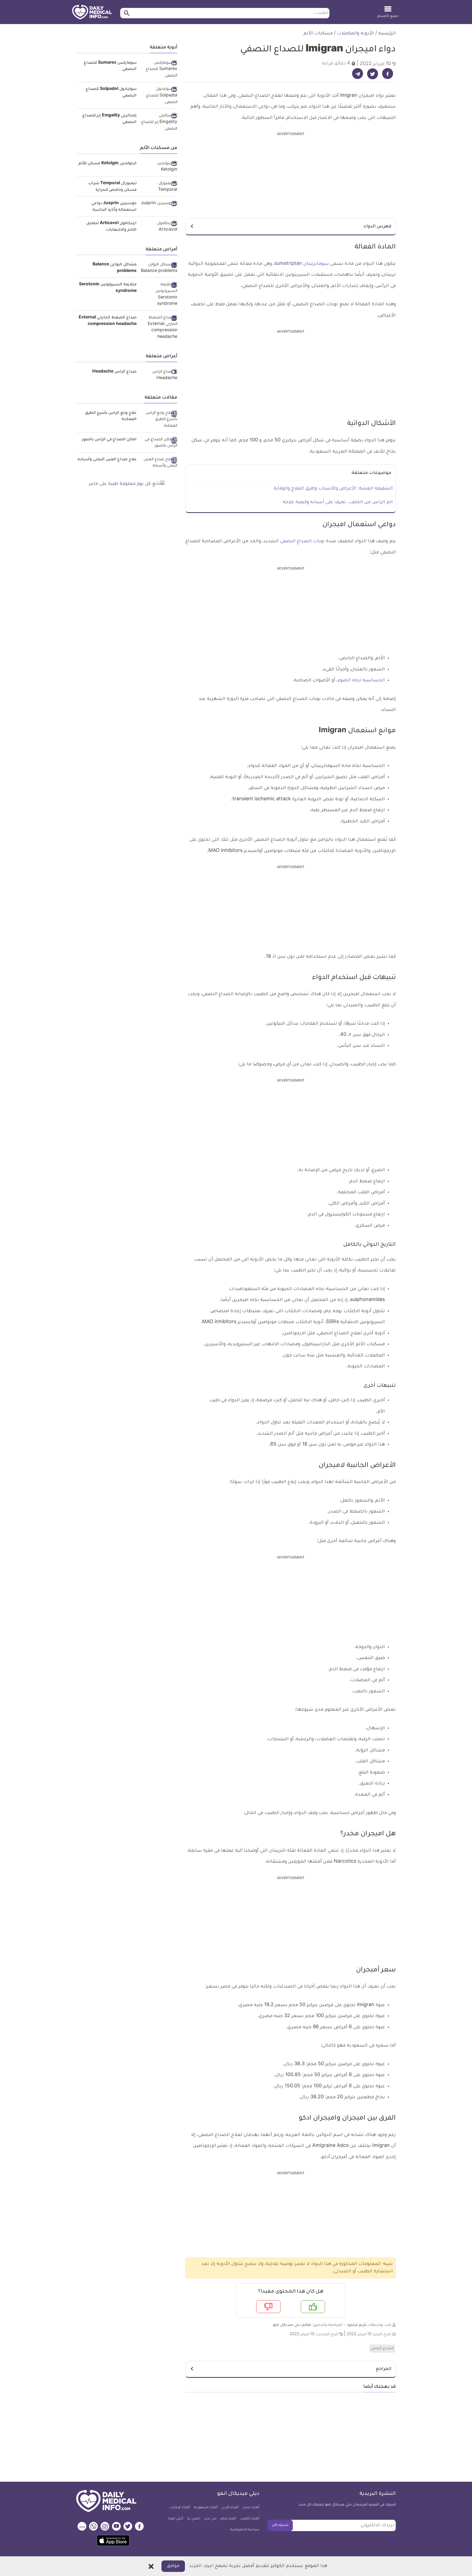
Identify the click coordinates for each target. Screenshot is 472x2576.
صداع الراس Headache (114, 372)
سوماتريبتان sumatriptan (302, 264)
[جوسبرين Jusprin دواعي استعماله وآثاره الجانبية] (159, 204)
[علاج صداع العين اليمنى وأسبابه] (159, 463)
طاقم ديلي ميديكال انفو (292, 2325)
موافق (173, 2566)
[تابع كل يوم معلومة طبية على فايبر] (127, 484)
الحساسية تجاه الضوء (361, 681)
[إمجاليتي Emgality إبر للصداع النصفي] (159, 123)
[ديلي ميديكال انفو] (92, 13)
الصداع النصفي (382, 2349)
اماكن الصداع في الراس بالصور (109, 440)
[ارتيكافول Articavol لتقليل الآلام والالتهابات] (159, 227)
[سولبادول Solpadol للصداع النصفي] (159, 96)
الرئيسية (387, 34)
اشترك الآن (280, 2525)
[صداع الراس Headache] (159, 375)
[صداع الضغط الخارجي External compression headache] (159, 328)
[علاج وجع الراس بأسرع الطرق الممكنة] (159, 420)
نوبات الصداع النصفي (302, 541)
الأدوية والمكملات (356, 34)
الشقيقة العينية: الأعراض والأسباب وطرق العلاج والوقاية (333, 489)
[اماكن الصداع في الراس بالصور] (159, 443)
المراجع (384, 2369)
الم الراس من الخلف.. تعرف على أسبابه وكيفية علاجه (338, 502)
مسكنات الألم (318, 34)
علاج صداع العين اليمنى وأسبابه (107, 460)
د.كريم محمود (358, 2325)
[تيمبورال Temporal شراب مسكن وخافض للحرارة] (159, 187)
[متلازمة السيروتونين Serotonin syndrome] (159, 295)
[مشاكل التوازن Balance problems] (159, 268)
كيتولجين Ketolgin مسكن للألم (107, 164)
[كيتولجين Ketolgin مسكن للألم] (159, 167)
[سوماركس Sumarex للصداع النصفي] (159, 70)
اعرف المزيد (201, 2566)
